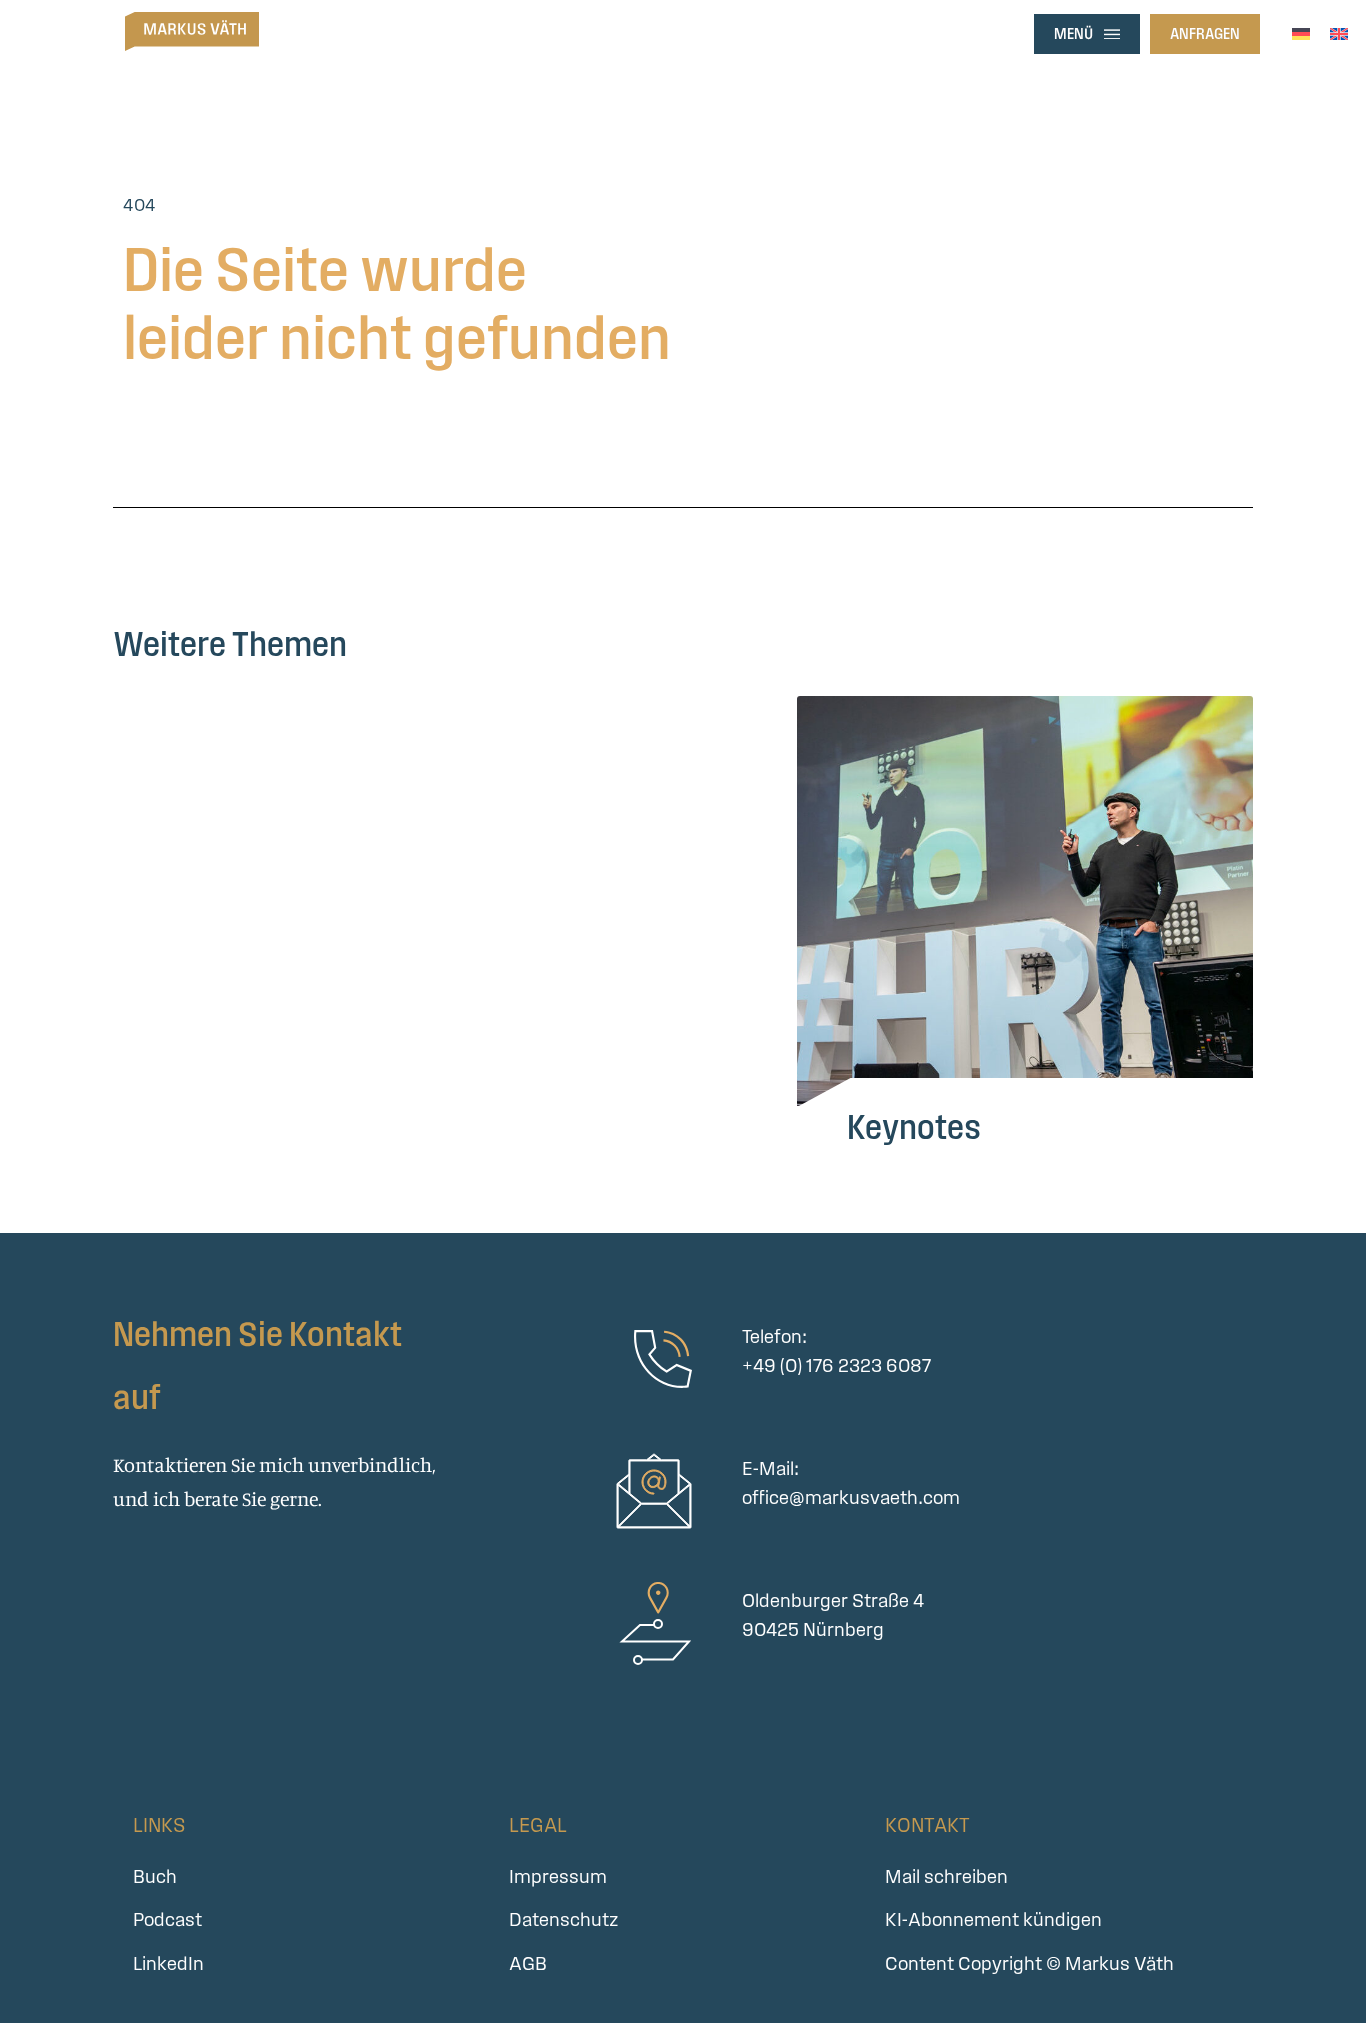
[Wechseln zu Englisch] (1339, 31)
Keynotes (914, 1126)
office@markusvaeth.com (851, 1497)
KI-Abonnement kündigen (993, 1919)
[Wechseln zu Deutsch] (1301, 31)
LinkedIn (168, 1963)
